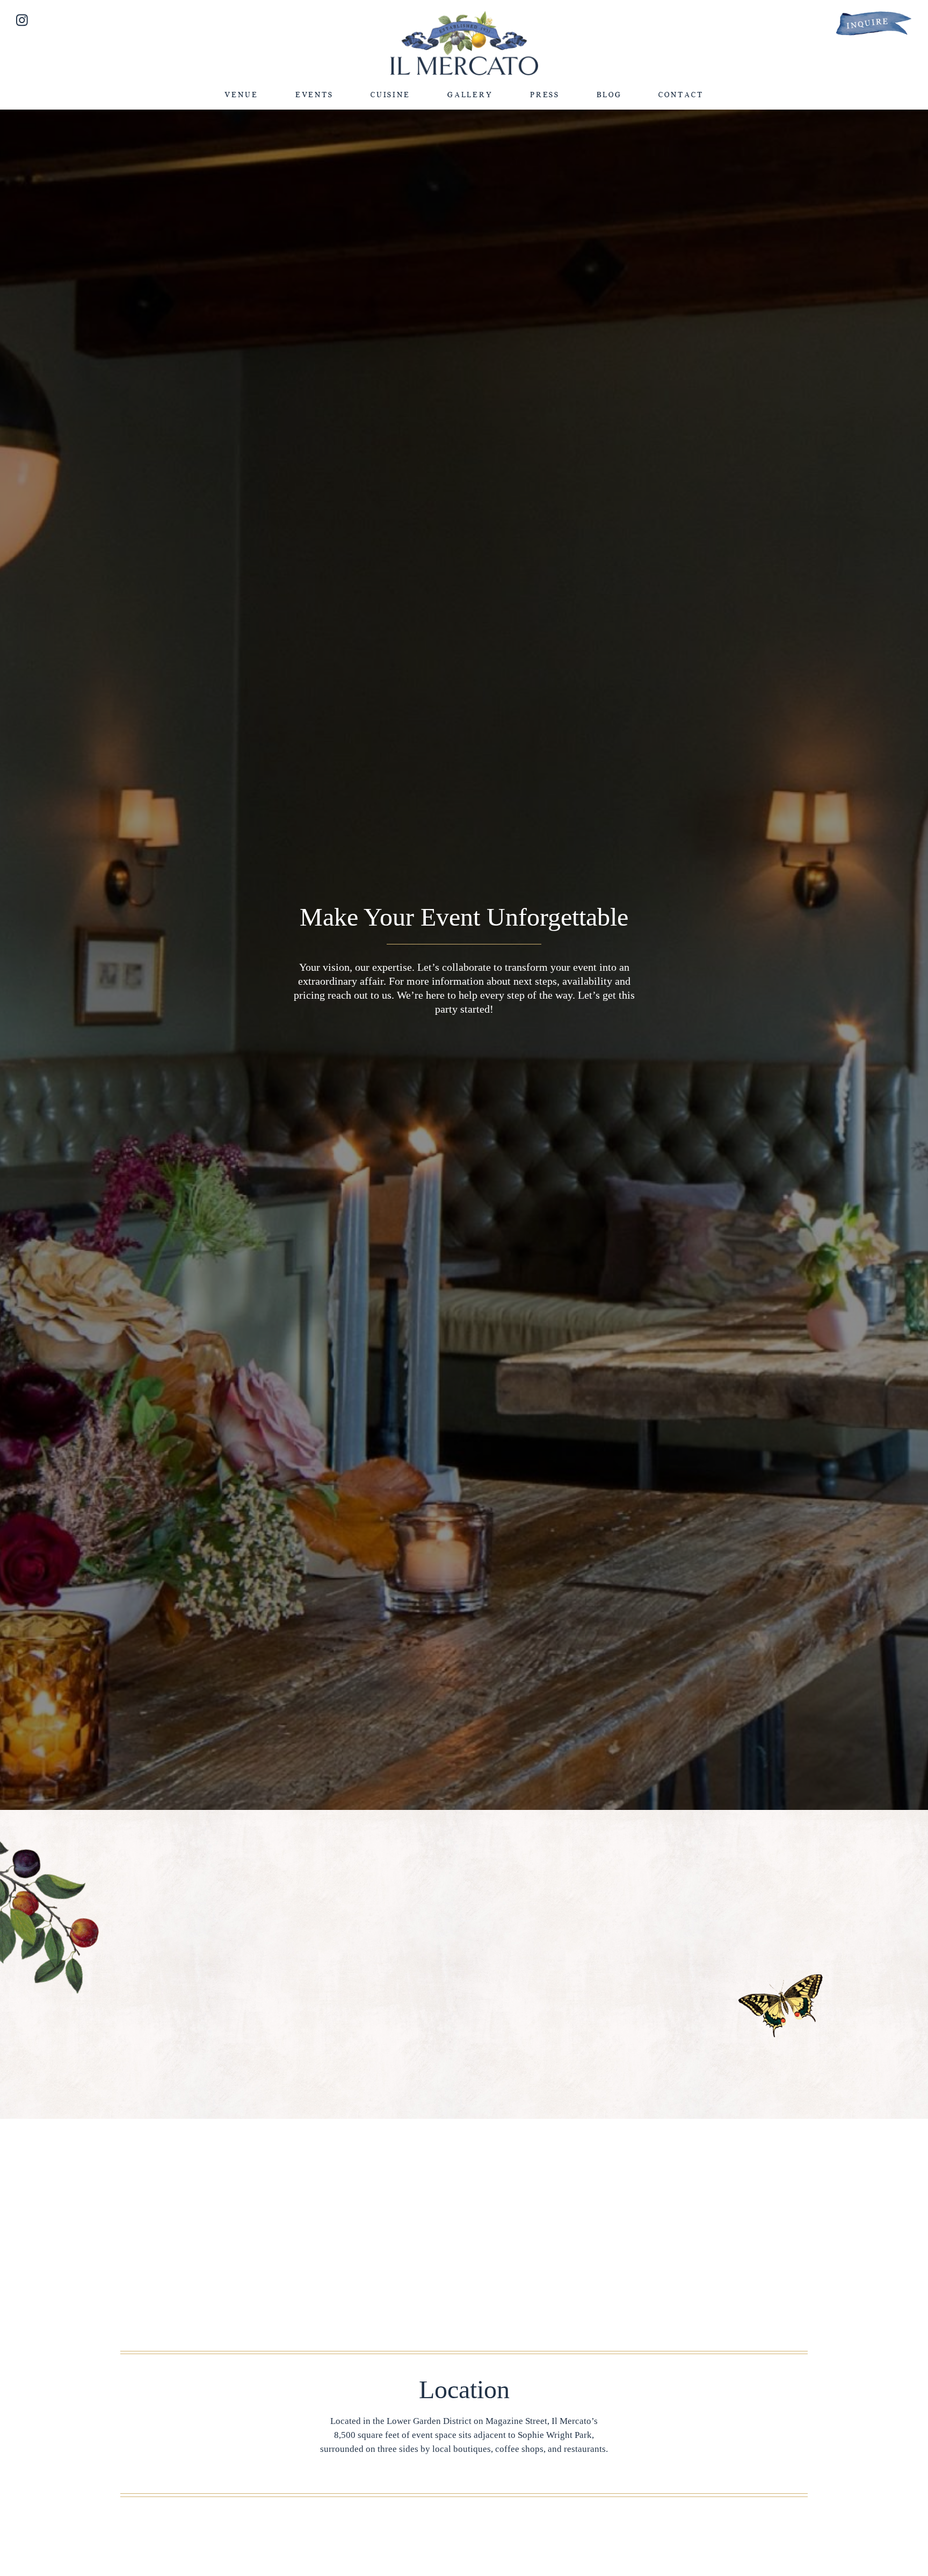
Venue (241, 95)
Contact (681, 95)
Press (545, 95)
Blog (609, 95)
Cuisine (390, 95)
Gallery (470, 95)
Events (314, 95)
